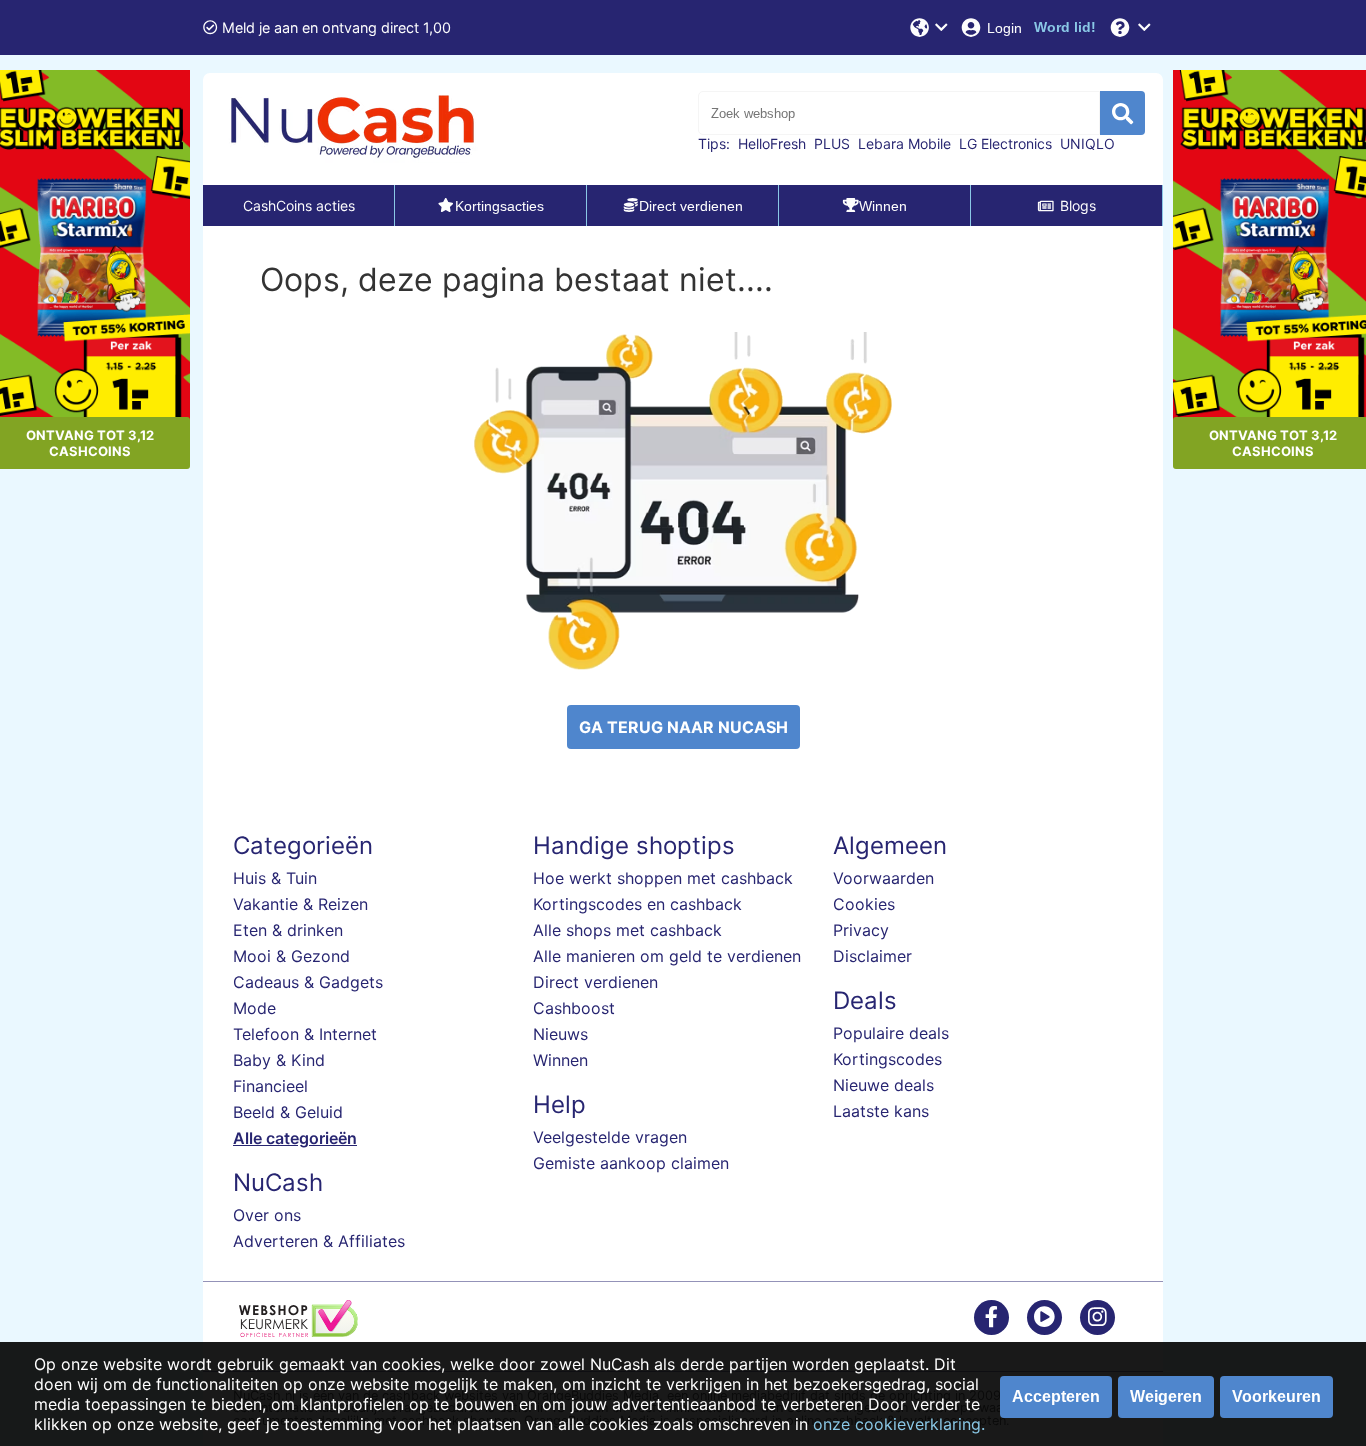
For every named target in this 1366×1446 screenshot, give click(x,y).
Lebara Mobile (904, 143)
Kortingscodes (887, 1059)
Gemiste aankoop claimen (631, 1163)
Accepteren (1056, 1396)
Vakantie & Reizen (300, 904)
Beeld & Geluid (288, 1112)
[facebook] (991, 1316)
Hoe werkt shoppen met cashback (663, 878)
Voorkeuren (1276, 1396)
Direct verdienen (595, 982)
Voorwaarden (883, 878)
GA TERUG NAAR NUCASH (683, 727)
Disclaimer (872, 956)
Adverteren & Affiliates (319, 1241)
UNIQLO (1087, 143)
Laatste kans (881, 1111)
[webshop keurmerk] (298, 1331)
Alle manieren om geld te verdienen (667, 956)
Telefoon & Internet (305, 1034)
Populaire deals (891, 1033)
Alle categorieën (295, 1138)
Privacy (861, 930)
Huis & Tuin (275, 878)
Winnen (560, 1060)
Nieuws (560, 1034)
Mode (254, 1008)
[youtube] (1044, 1316)
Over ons (267, 1215)
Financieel (270, 1086)
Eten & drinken (288, 930)
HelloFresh (772, 143)
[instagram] (1097, 1316)
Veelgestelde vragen (610, 1137)
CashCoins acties (299, 205)
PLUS (832, 143)
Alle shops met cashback (627, 930)
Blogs (1078, 205)
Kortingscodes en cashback (637, 904)
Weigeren (1166, 1396)
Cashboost (574, 1008)
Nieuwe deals (883, 1085)
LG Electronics (1005, 143)
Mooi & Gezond (291, 956)
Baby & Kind (279, 1060)
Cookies (864, 904)
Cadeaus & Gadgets (308, 982)
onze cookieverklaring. (899, 1424)
